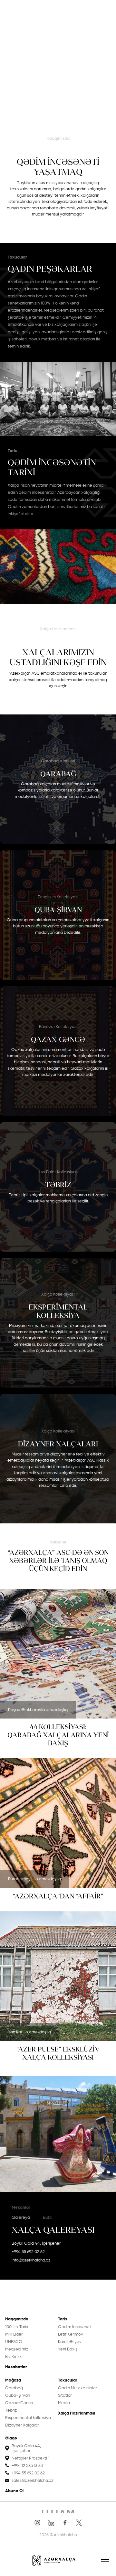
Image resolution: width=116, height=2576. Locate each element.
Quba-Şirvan (18, 2395)
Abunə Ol (14, 2491)
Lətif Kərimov (71, 2334)
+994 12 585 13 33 (27, 2465)
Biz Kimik (13, 2356)
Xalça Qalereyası (53, 2230)
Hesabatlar (16, 2367)
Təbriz (11, 2410)
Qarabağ (14, 2388)
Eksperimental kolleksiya (28, 2418)
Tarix (63, 2319)
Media (64, 2403)
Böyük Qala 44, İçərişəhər (36, 2243)
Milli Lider (14, 2334)
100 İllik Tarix (17, 2327)
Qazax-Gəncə (19, 2403)
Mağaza (13, 2380)
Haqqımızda (17, 2319)
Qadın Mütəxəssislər (77, 2388)
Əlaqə (11, 2438)
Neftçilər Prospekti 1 (30, 2458)
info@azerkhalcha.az (31, 2260)
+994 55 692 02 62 (28, 2252)
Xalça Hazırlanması (77, 2413)
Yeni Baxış (68, 2349)
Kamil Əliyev (70, 2342)
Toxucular (68, 2380)
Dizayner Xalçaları (22, 2425)
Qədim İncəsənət (75, 2327)
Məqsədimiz (17, 2349)
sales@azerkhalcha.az (32, 2480)
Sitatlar (65, 2395)
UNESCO (14, 2342)
